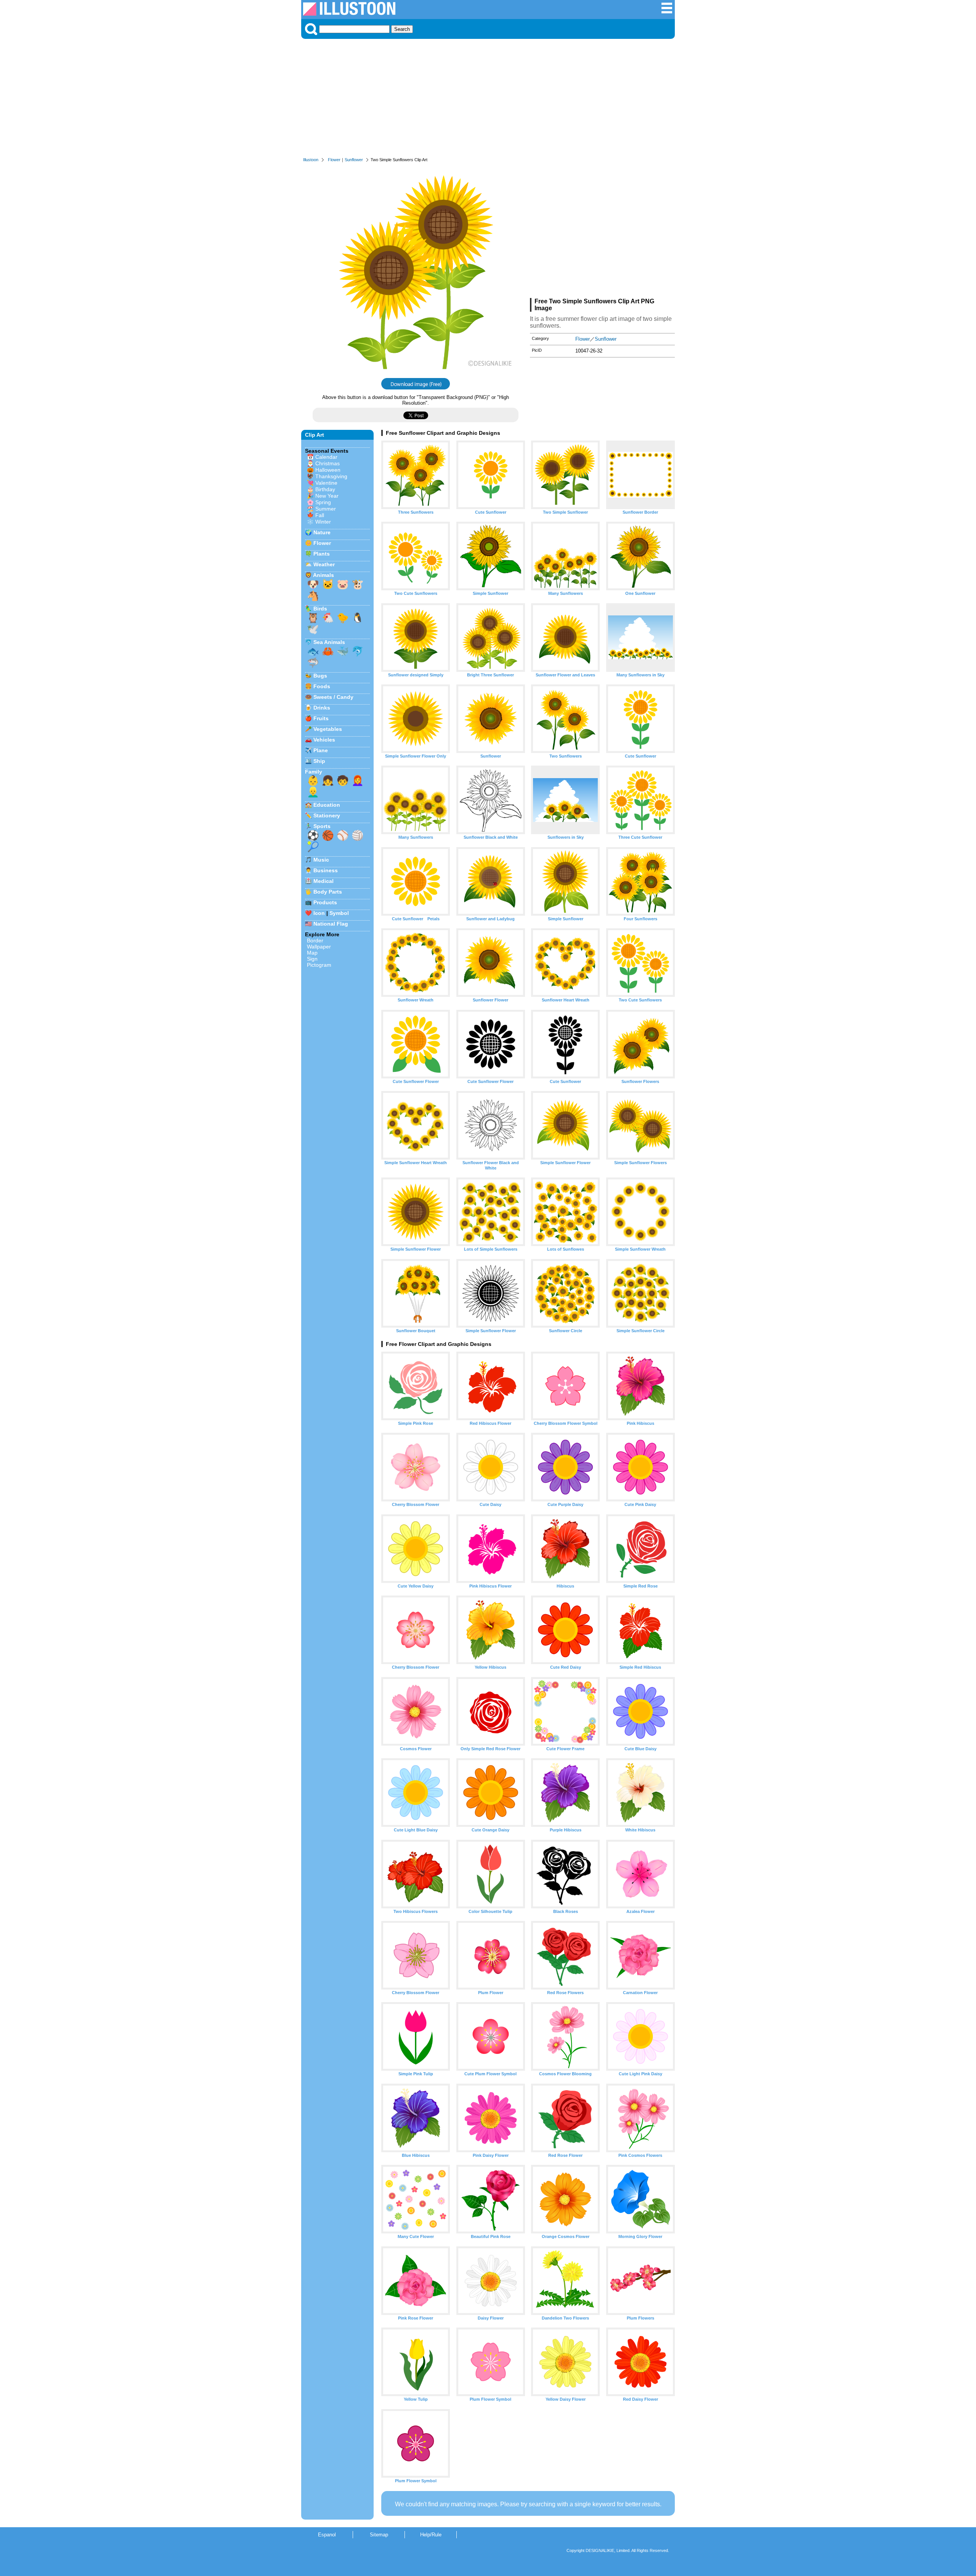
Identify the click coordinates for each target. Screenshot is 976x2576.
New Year (327, 496)
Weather (324, 564)
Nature (322, 532)
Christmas (327, 463)
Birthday (325, 489)
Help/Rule (431, 2535)
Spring (323, 502)
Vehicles (324, 740)
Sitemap (379, 2535)
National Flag (331, 924)
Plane (321, 750)
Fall (320, 515)
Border (315, 940)
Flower (334, 160)
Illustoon (311, 160)
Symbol (339, 913)
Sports (322, 826)
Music (321, 860)
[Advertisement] (488, 100)
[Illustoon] (349, 14)
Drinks (322, 708)
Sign (312, 959)
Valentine (326, 483)
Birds (320, 609)
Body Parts (328, 892)
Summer (326, 509)
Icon (319, 913)
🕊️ (313, 629)
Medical (323, 881)
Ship (319, 761)
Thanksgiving (331, 476)
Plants (322, 554)
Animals (323, 575)
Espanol (327, 2535)
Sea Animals (329, 642)
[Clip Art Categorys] (667, 12)
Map (312, 953)
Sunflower (354, 160)
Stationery (327, 815)
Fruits (321, 718)
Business (326, 870)
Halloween (328, 470)
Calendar (326, 457)
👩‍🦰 (358, 780)
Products (325, 902)
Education (327, 805)
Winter (323, 522)
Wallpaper (319, 947)
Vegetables (328, 729)
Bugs (320, 676)
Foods (322, 686)
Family (314, 772)
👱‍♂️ (313, 792)
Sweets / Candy (333, 697)
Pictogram (319, 965)
